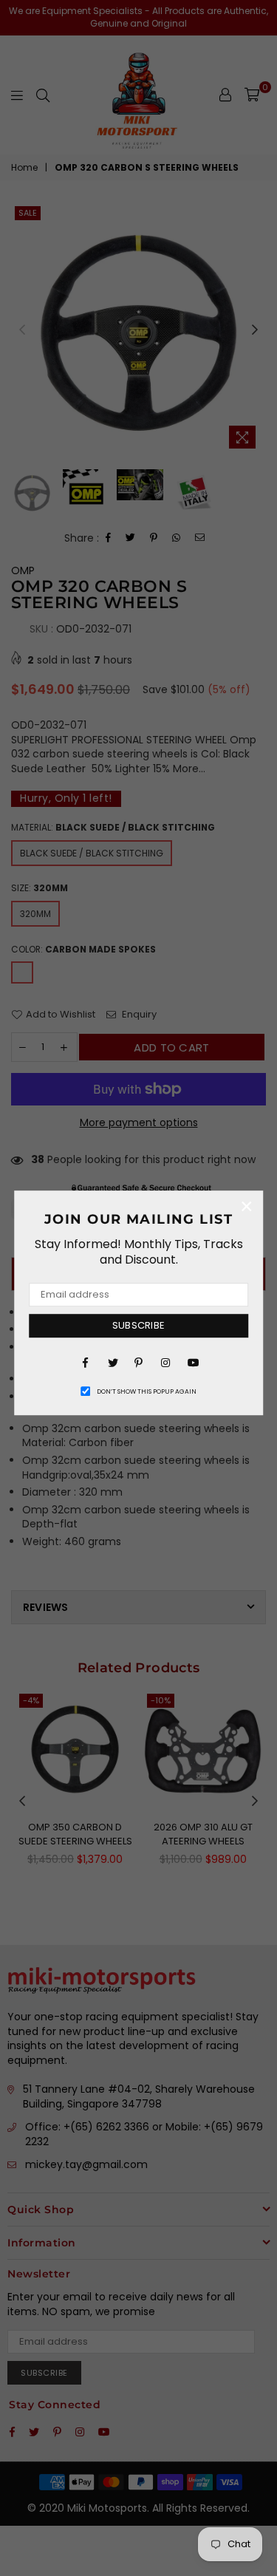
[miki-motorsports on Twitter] (112, 1362)
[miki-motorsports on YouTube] (192, 1362)
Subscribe (138, 1325)
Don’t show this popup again (147, 1391)
